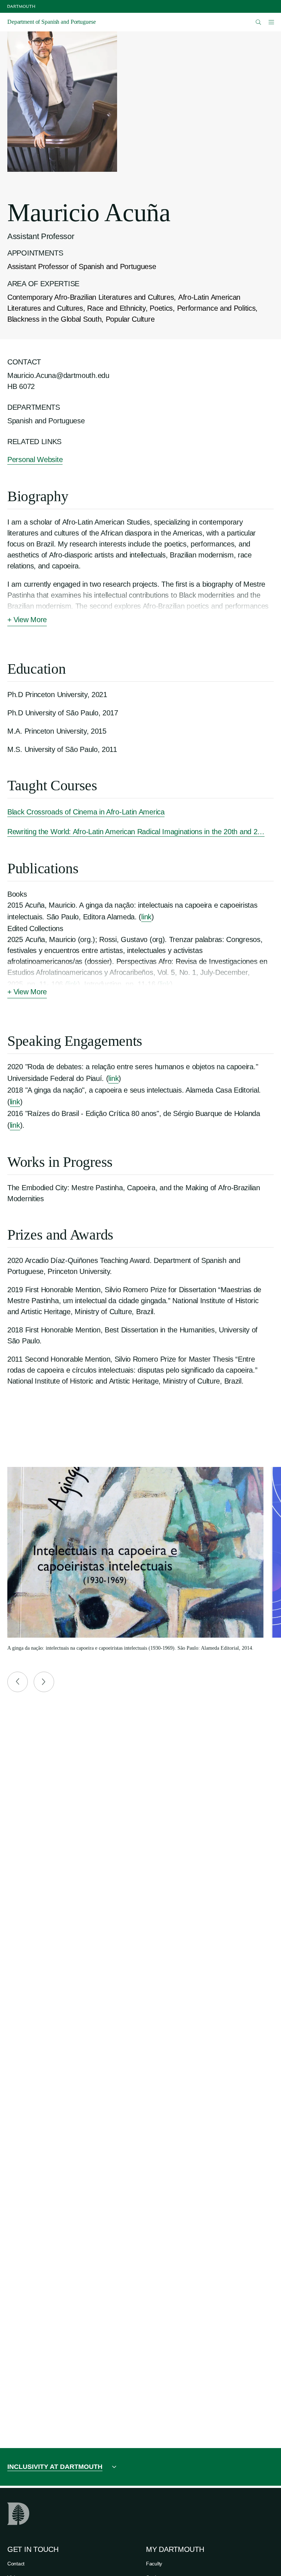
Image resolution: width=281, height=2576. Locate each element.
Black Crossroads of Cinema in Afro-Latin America (86, 812)
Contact (16, 2564)
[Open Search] (258, 22)
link (146, 917)
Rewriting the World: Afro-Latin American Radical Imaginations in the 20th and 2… (136, 832)
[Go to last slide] (18, 1682)
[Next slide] (44, 1682)
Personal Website (35, 459)
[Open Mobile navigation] (271, 22)
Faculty (154, 2564)
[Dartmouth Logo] (21, 6)
